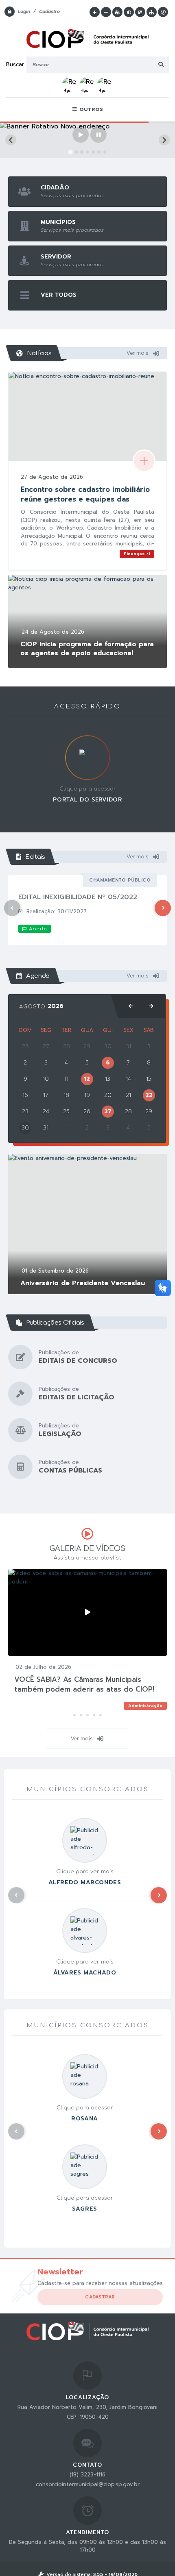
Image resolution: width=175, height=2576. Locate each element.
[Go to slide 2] (76, 152)
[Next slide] (164, 140)
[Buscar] (161, 65)
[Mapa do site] (152, 12)
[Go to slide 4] (87, 152)
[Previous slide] (11, 140)
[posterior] (151, 1006)
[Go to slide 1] (70, 152)
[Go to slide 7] (105, 152)
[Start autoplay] (81, 135)
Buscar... (16, 64)
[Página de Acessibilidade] (163, 12)
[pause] (98, 135)
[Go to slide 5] (93, 152)
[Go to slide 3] (82, 152)
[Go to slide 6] (99, 152)
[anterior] (131, 1006)
